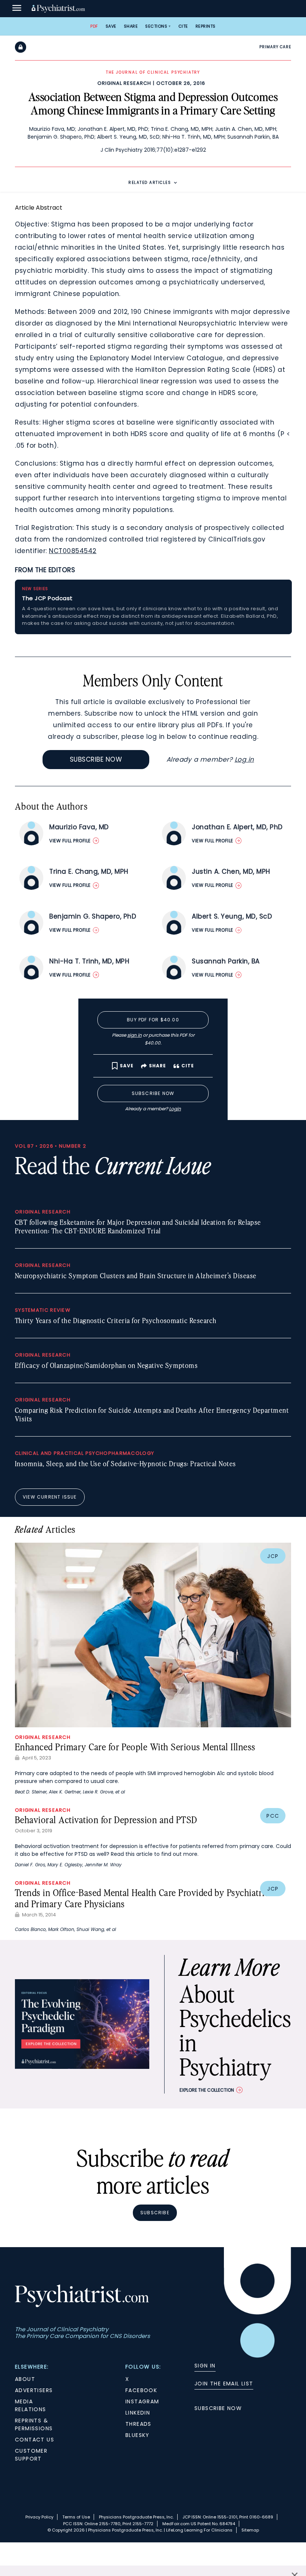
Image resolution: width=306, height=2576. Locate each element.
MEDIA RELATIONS (31, 2405)
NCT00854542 (73, 551)
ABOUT (25, 2379)
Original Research (124, 83)
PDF (94, 26)
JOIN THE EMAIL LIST (224, 2384)
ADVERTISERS (34, 2390)
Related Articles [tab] (150, 183)
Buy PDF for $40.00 (153, 1020)
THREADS (138, 2424)
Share (131, 26)
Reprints (206, 26)
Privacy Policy (39, 2517)
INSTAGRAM (142, 2401)
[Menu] (17, 9)
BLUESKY (138, 2435)
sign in (135, 1035)
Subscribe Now (96, 759)
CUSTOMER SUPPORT (31, 2455)
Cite (183, 26)
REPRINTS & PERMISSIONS (34, 2424)
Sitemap (250, 2530)
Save (111, 26)
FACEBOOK (141, 2390)
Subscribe (155, 2213)
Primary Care (275, 47)
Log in (244, 759)
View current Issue (50, 1497)
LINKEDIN (138, 2413)
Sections (156, 26)
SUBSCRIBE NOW (218, 2408)
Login (175, 1109)
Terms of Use (76, 2517)
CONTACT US (35, 2440)
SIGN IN (205, 2366)
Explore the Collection (207, 2090)
